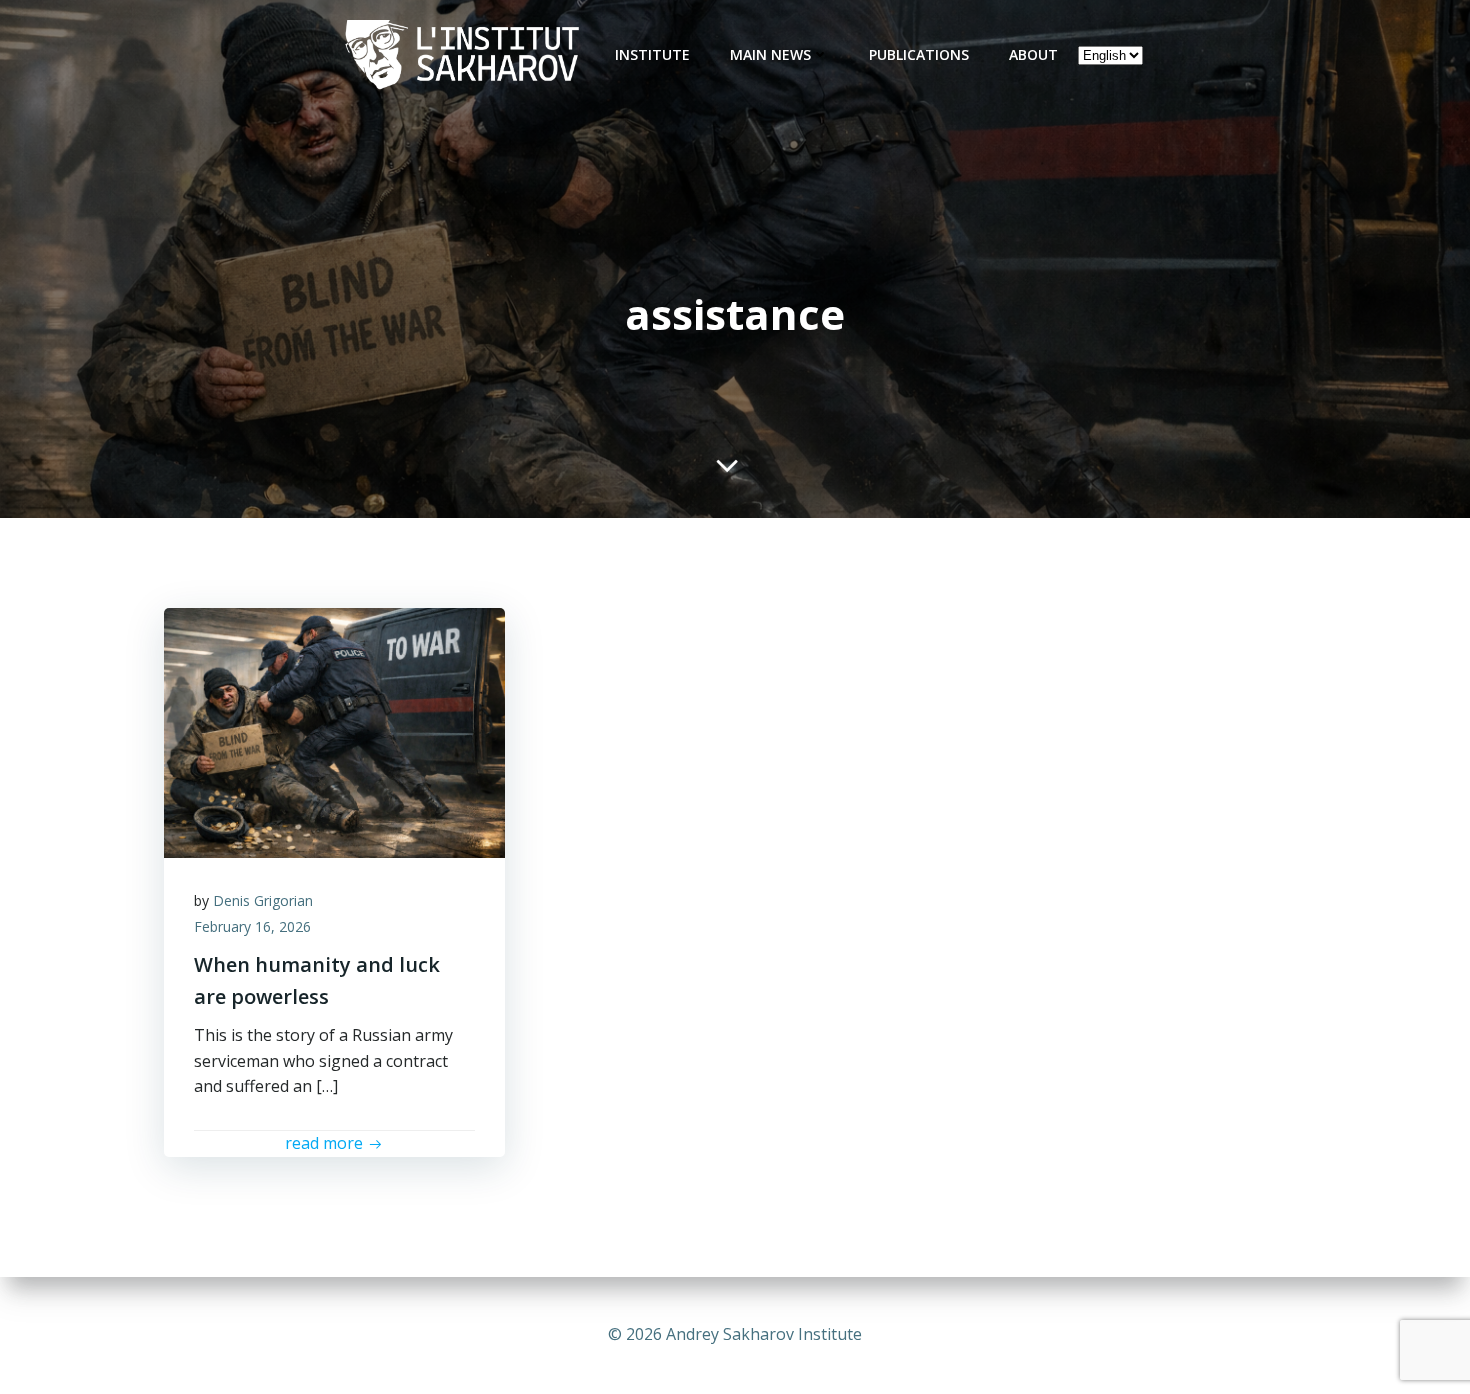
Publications (919, 54)
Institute (652, 54)
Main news (770, 54)
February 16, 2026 (252, 926)
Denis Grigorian (263, 900)
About (1033, 54)
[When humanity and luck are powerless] (334, 731)
